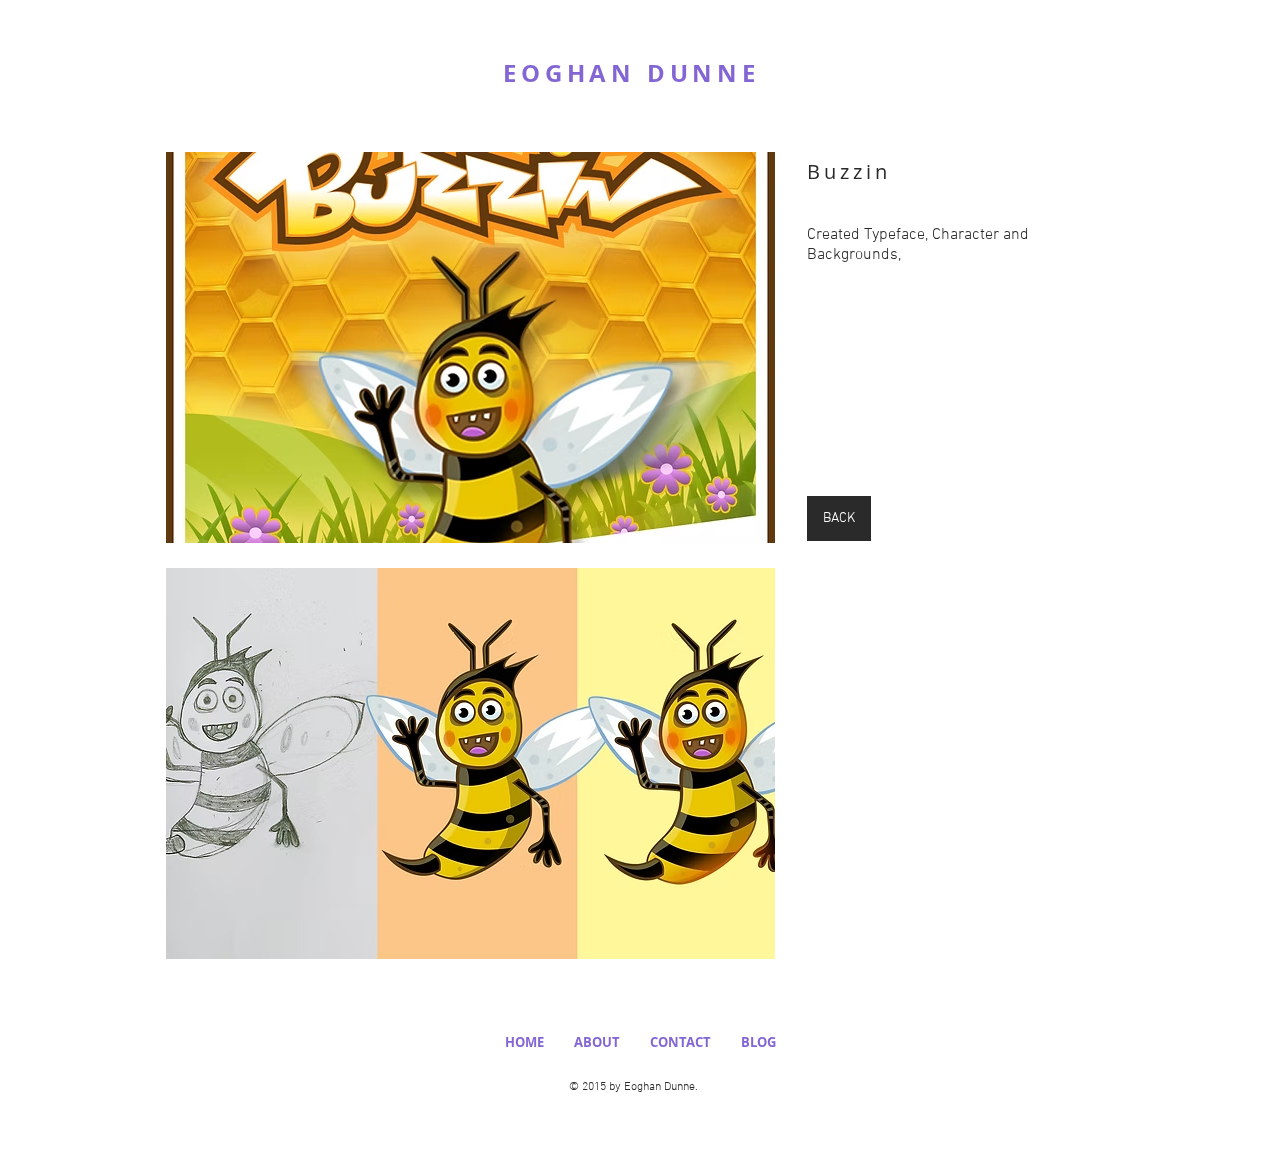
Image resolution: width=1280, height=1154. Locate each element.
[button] (470, 347)
